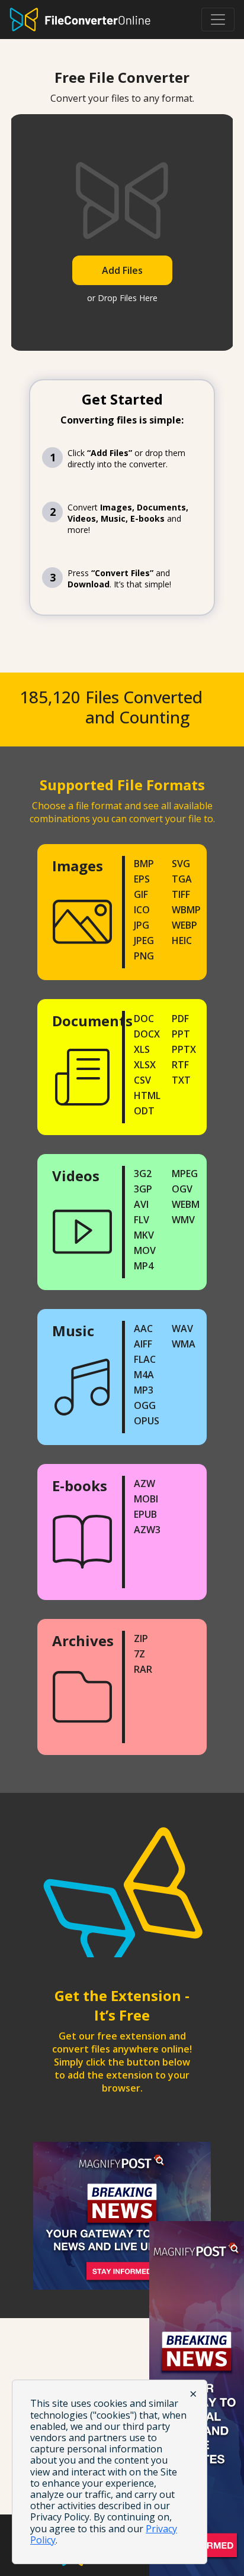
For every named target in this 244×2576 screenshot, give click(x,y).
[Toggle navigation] (218, 20)
